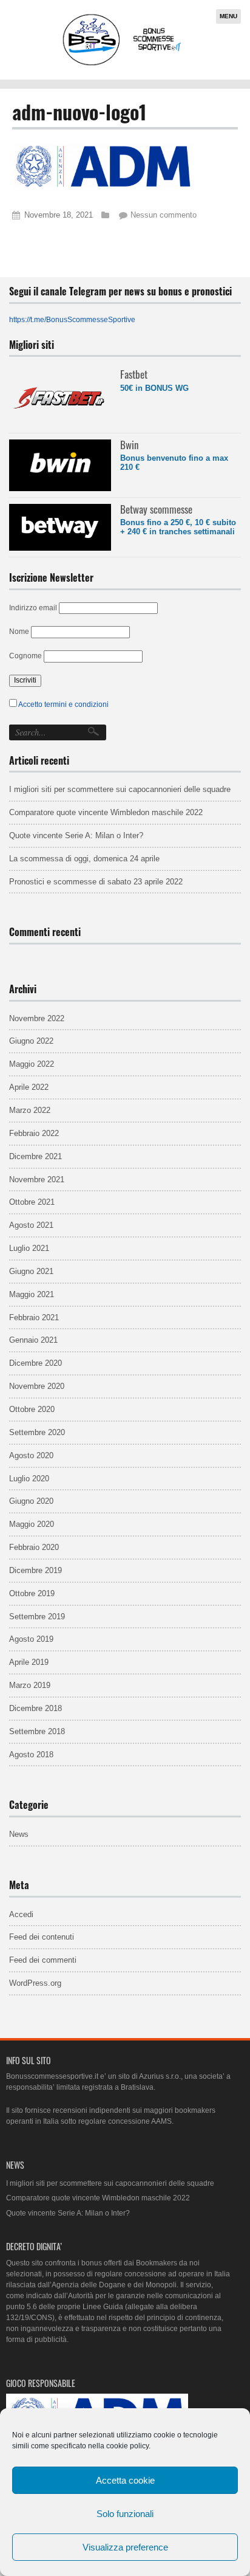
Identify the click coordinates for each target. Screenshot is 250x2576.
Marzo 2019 (30, 1685)
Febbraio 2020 (34, 1547)
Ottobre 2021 (32, 1202)
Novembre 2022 (37, 1018)
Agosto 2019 (31, 1639)
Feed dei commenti (43, 1960)
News (19, 1834)
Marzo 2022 (30, 1110)
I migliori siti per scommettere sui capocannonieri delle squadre (120, 789)
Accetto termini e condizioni (63, 704)
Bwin (129, 445)
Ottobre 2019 (32, 1593)
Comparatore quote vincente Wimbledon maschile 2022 (106, 812)
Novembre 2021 (37, 1180)
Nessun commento (164, 215)
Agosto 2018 (31, 1755)
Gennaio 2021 (33, 1340)
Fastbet (134, 374)
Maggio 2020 (32, 1524)
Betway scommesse (156, 509)
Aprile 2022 (29, 1087)
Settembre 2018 (37, 1731)
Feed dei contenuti (42, 1937)
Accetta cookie (125, 2480)
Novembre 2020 (37, 1386)
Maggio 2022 (32, 1064)
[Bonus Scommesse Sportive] (123, 64)
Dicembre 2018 (35, 1708)
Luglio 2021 (29, 1248)
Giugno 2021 (31, 1271)
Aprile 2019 (29, 1662)
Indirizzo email (33, 608)
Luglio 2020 (29, 1479)
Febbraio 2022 (34, 1133)
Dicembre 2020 (35, 1363)
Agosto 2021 (31, 1225)
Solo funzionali (125, 2514)
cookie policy (127, 2446)
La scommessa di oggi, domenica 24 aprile (84, 859)
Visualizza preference (125, 2547)
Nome (19, 632)
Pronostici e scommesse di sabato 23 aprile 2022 (96, 882)
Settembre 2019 (37, 1617)
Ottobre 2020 (32, 1409)
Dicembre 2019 (35, 1570)
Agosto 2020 (31, 1455)
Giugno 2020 (31, 1501)
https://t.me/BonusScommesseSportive (72, 320)
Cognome (25, 656)
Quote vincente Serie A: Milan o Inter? (76, 835)
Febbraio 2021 (34, 1317)
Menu (228, 16)
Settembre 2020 (37, 1432)
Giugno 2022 (31, 1041)
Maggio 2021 (32, 1294)
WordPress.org (35, 1983)
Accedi (21, 1914)
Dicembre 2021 (35, 1156)
